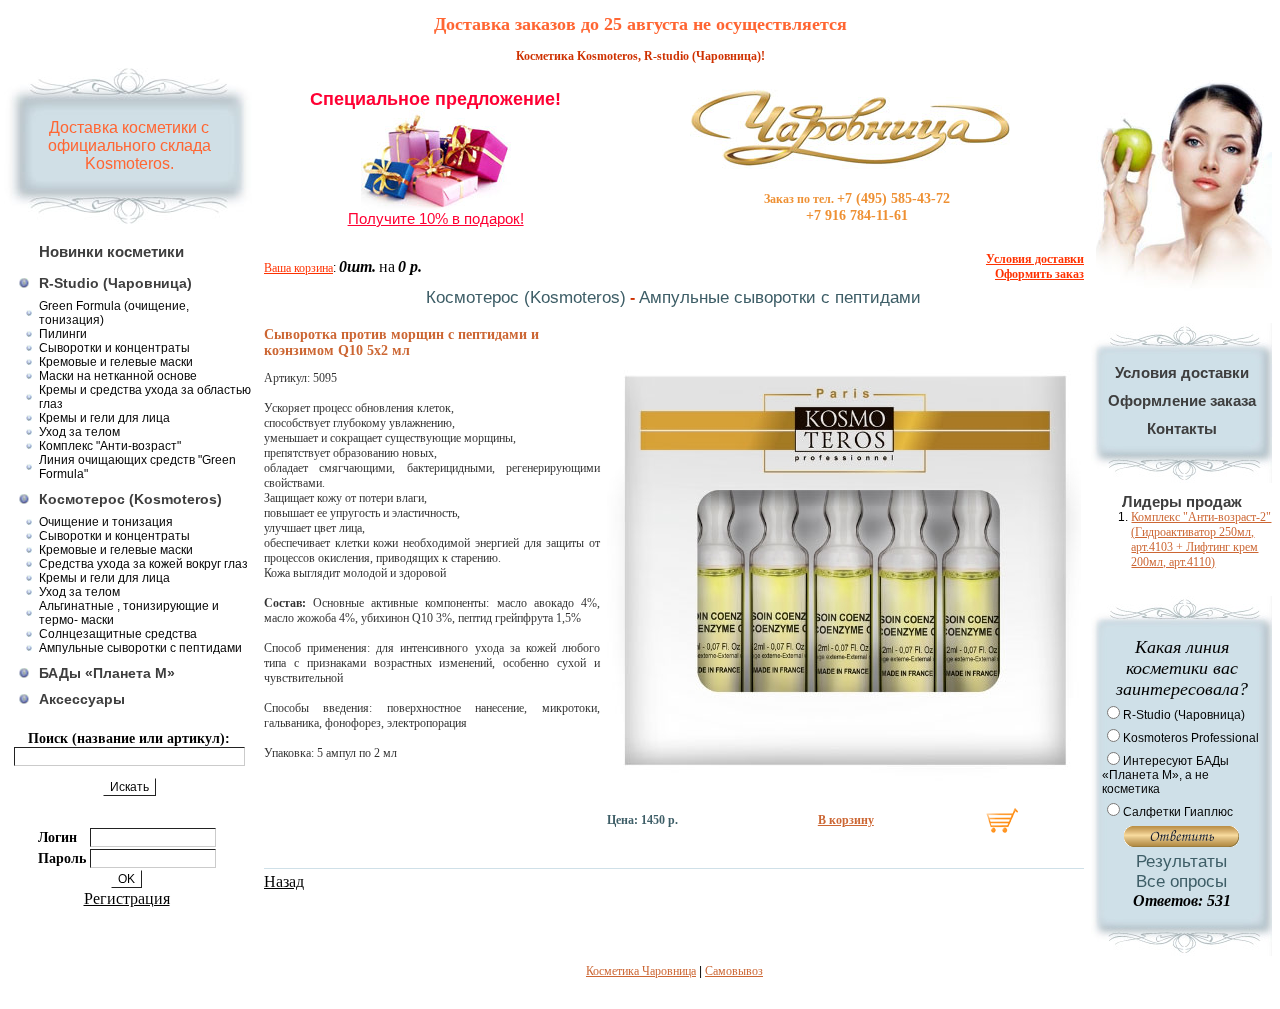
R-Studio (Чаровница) (115, 283)
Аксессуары (82, 699)
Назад (284, 881)
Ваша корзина (298, 268)
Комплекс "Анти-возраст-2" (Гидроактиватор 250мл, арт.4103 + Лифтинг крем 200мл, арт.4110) (1201, 539)
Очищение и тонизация (106, 522)
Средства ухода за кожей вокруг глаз (143, 564)
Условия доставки (1182, 372)
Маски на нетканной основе (118, 376)
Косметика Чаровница (641, 971)
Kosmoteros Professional (1191, 738)
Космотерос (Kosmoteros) (130, 499)
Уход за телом (79, 432)
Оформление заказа (1182, 400)
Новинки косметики (111, 251)
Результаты (1181, 861)
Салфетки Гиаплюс (1178, 812)
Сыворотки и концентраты (114, 348)
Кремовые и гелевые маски (116, 362)
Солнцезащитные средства (118, 634)
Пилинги (63, 334)
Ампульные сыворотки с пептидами (140, 648)
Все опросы (1181, 881)
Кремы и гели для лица (104, 418)
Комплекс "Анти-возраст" (110, 446)
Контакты (1182, 428)
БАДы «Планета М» (107, 673)
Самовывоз (734, 971)
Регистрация (127, 898)
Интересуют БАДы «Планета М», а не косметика (1165, 775)
